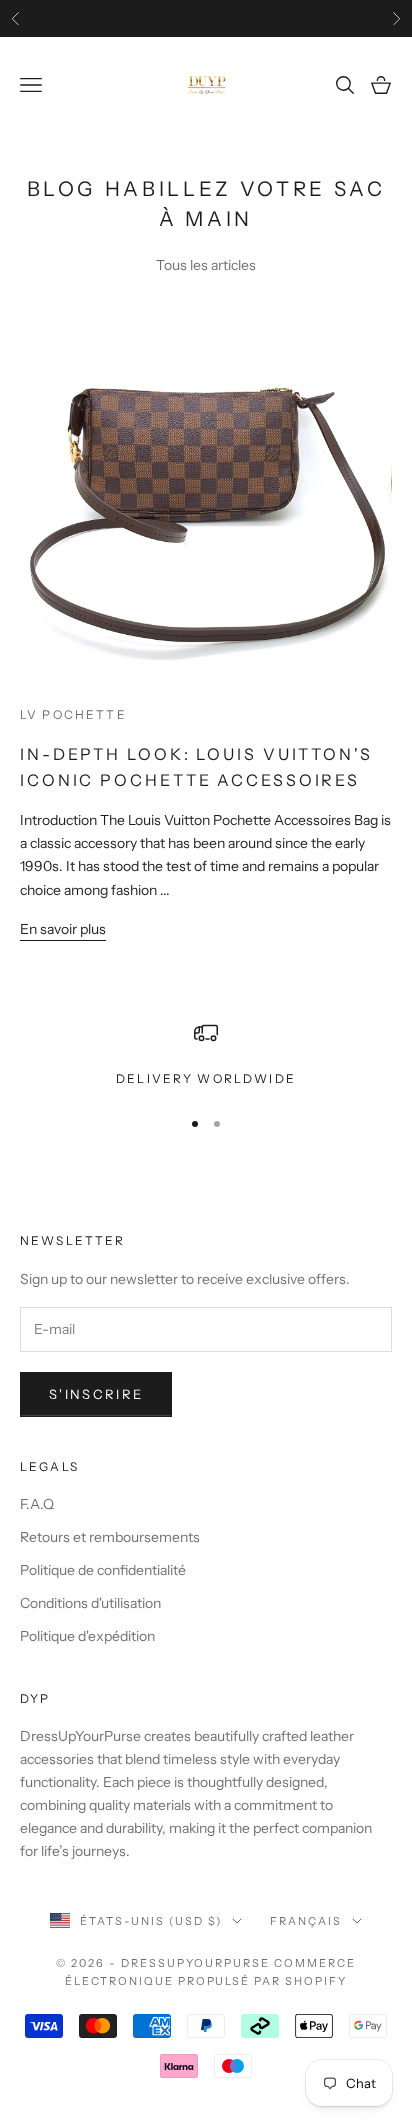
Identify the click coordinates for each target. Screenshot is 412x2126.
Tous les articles (206, 265)
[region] (206, 1055)
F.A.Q (37, 1504)
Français (306, 1921)
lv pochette (73, 714)
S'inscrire (96, 1394)
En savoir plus (63, 929)
